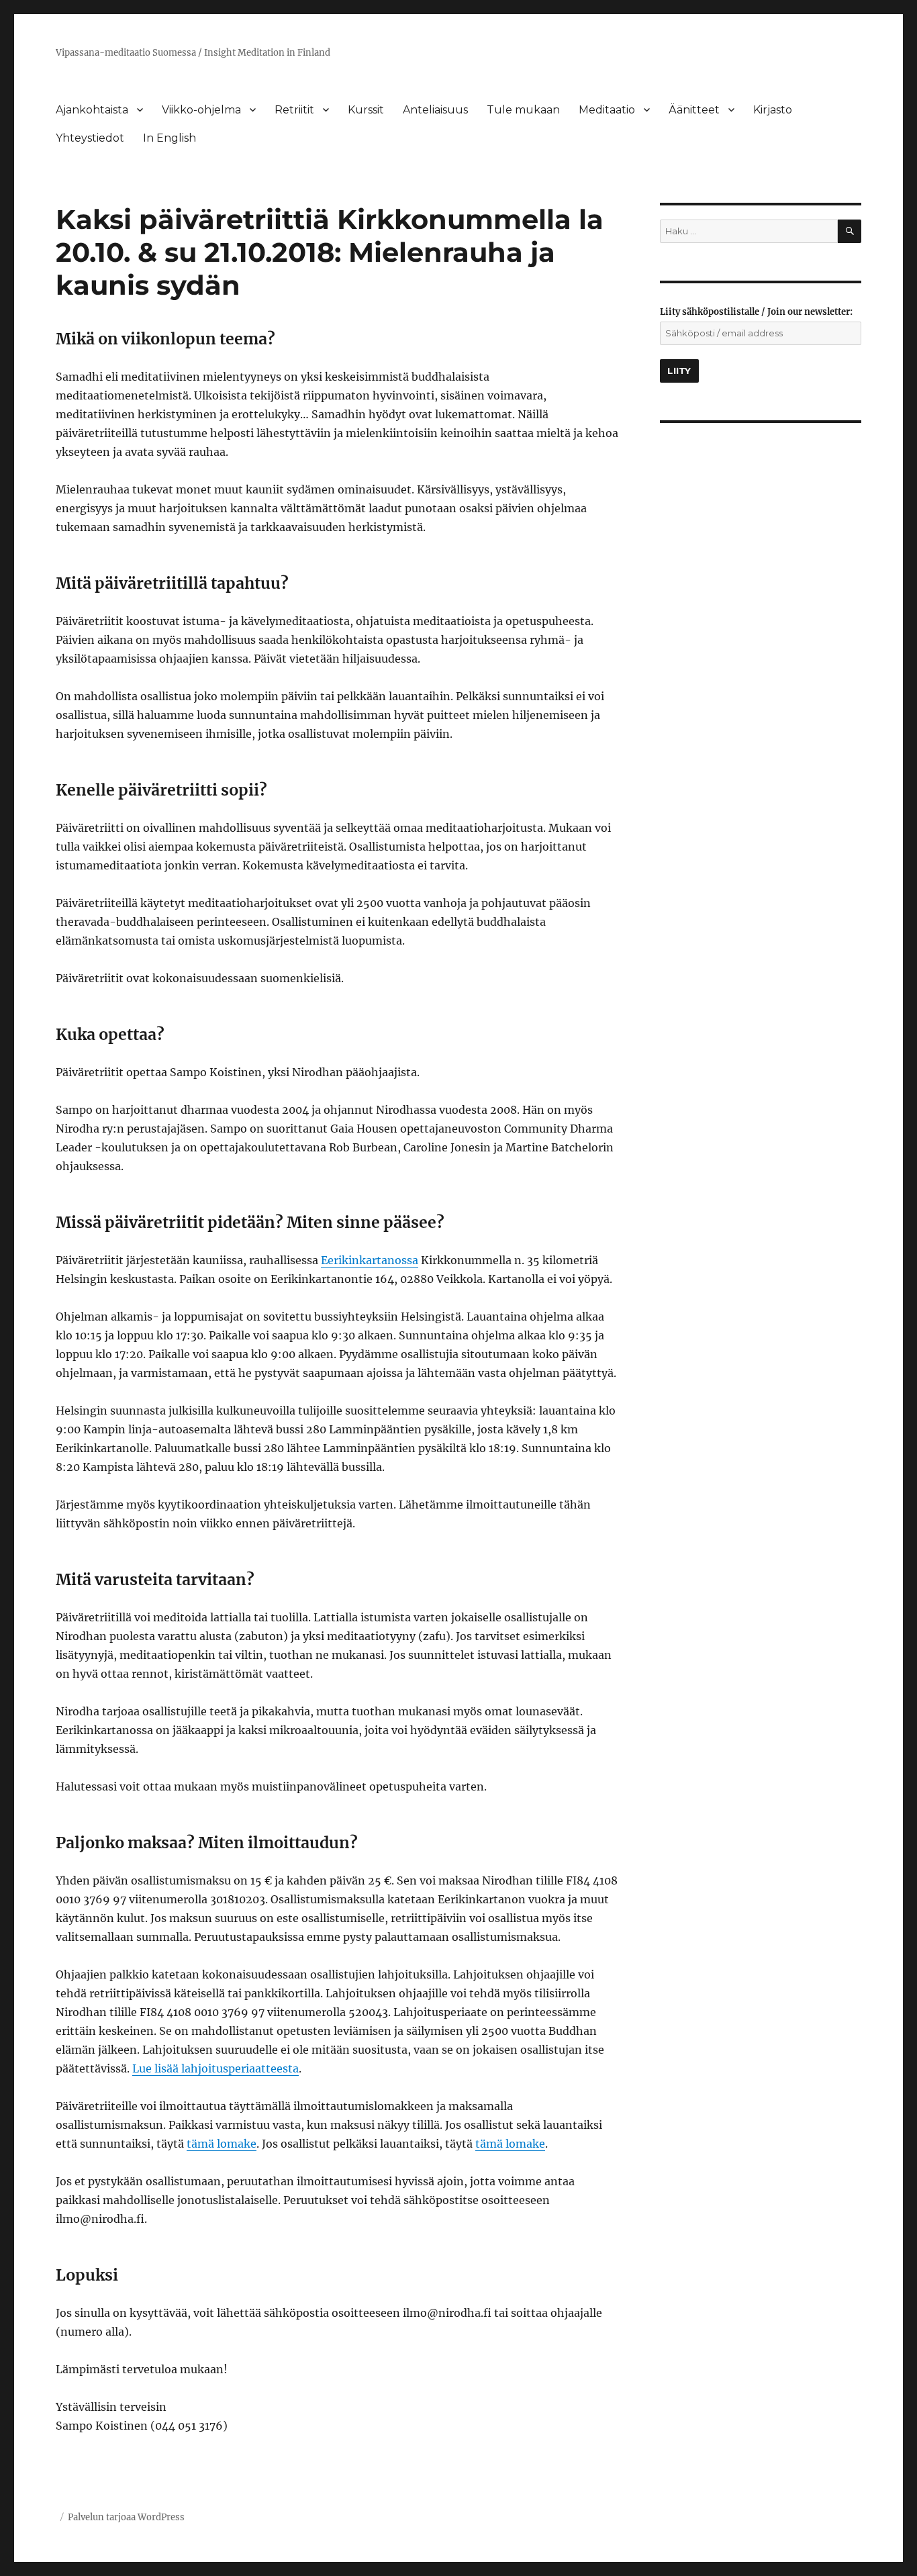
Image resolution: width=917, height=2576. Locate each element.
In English (170, 138)
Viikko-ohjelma (201, 110)
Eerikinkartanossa (370, 1260)
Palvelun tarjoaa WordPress (126, 2517)
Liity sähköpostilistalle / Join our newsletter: (756, 312)
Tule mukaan (523, 110)
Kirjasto (773, 110)
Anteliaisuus (435, 110)
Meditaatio (607, 110)
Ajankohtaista (92, 110)
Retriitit (294, 110)
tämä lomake (222, 2144)
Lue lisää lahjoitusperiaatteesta (215, 2068)
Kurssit (366, 110)
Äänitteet (694, 110)
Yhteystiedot (90, 138)
